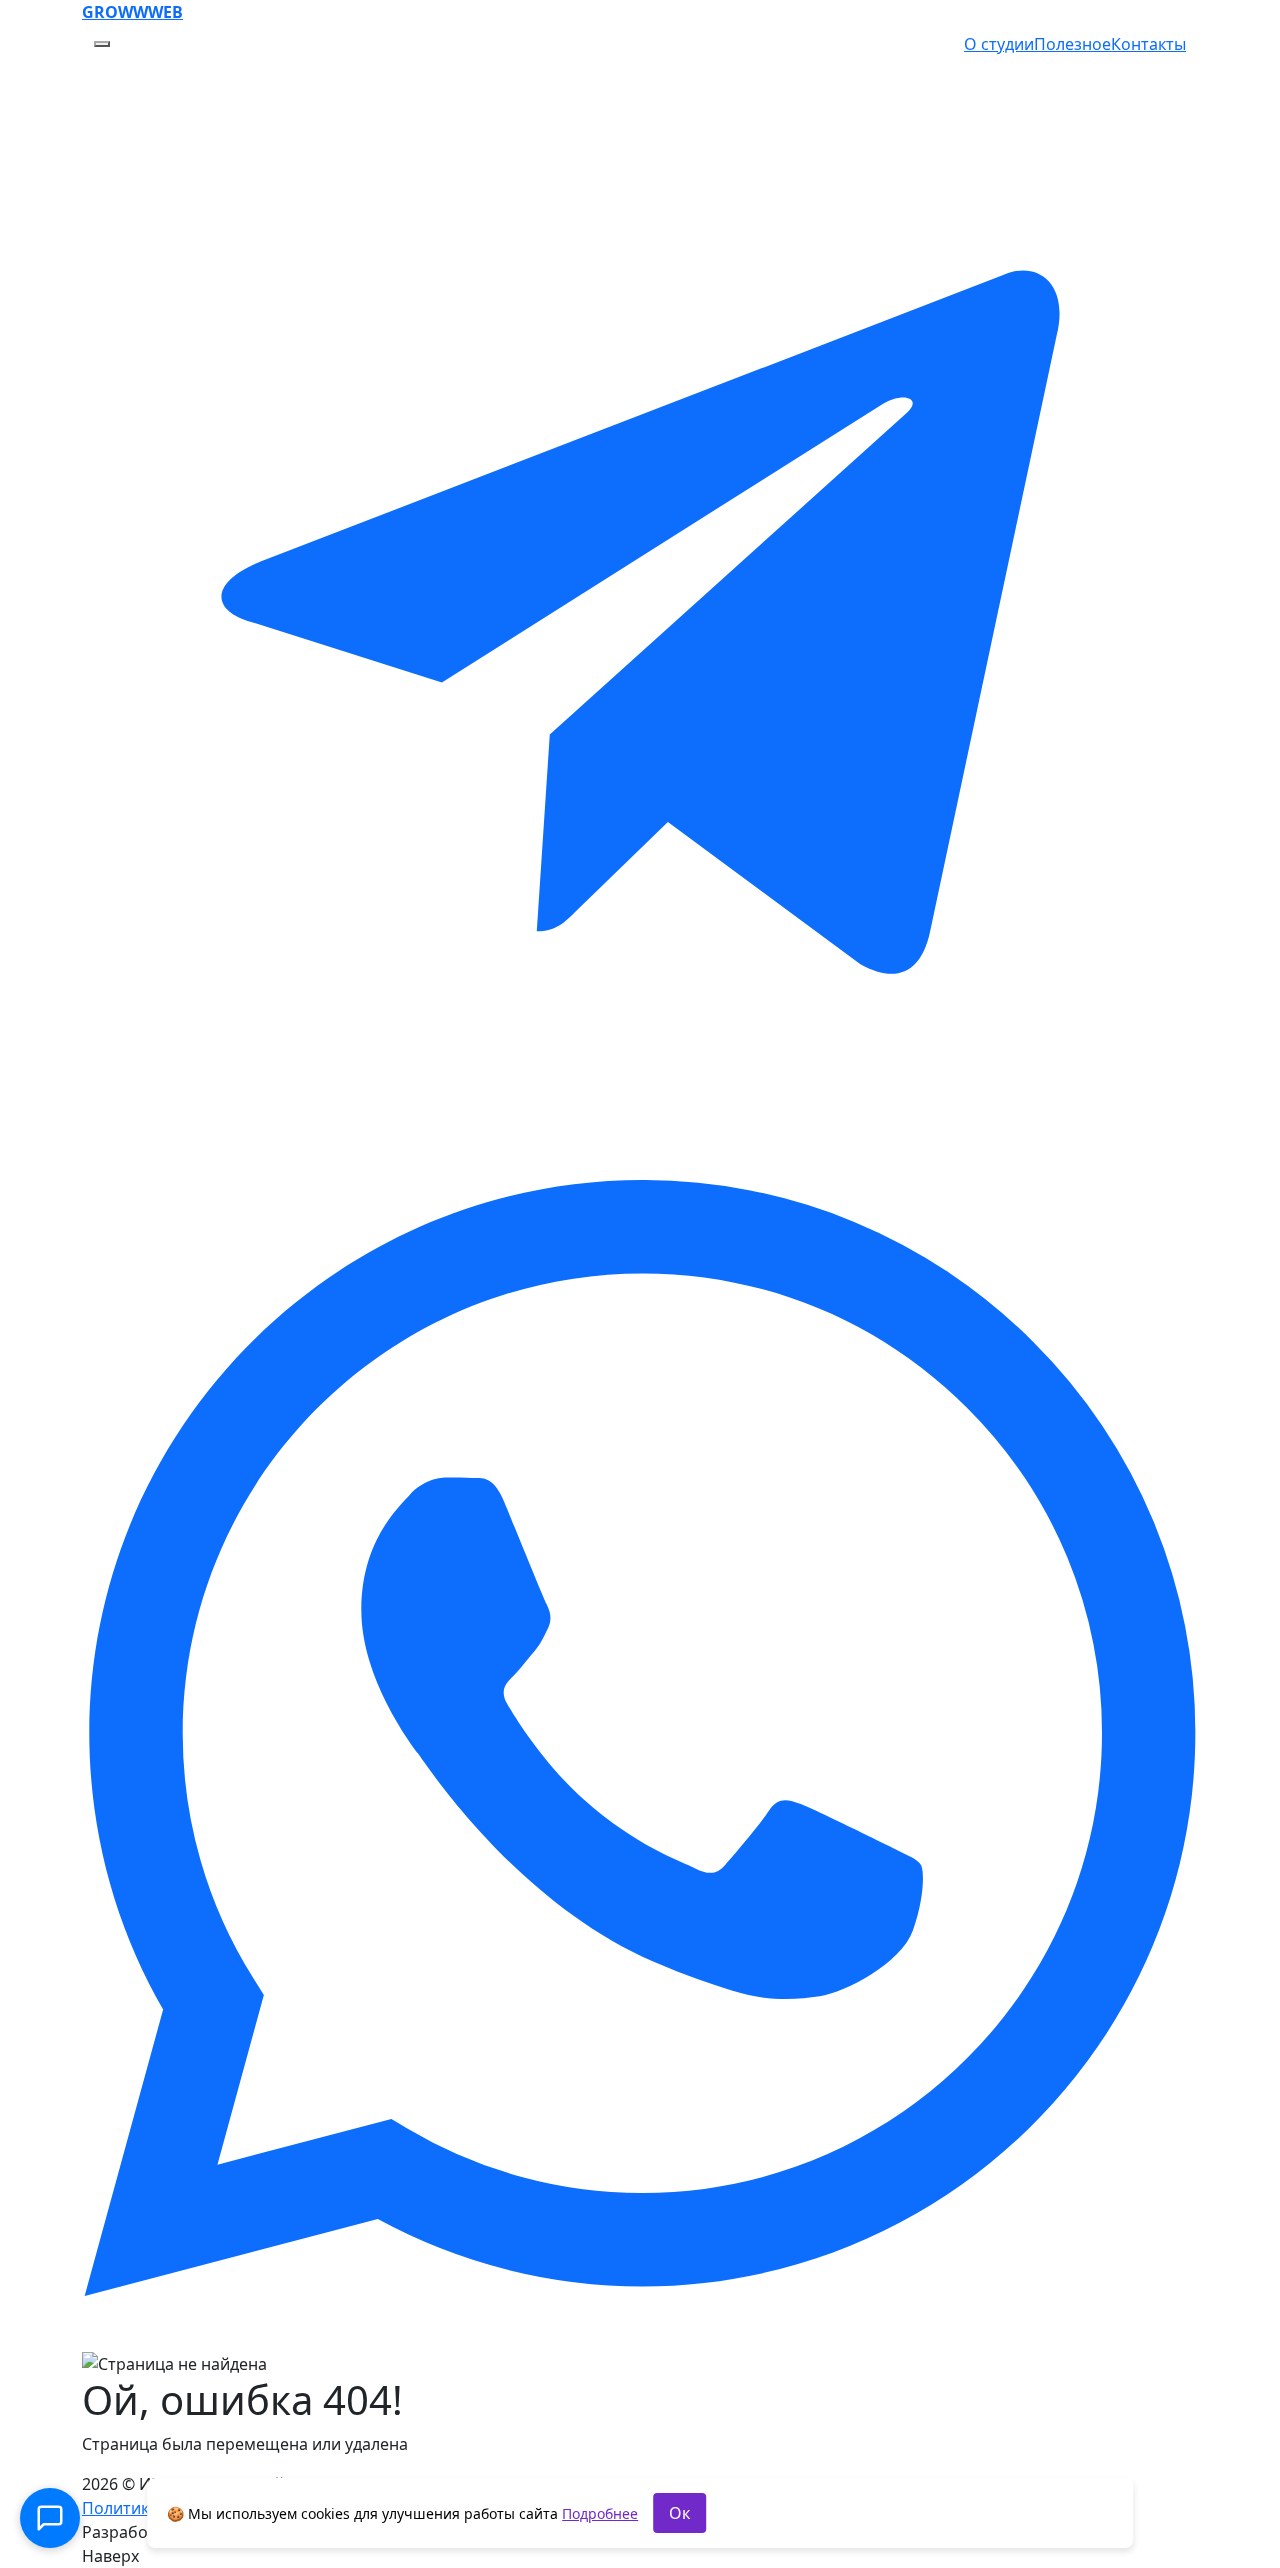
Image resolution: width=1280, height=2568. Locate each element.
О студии (999, 44)
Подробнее (600, 2513)
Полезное (1072, 44)
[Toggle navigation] (102, 44)
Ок (679, 2513)
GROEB (132, 12)
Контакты (1148, 44)
